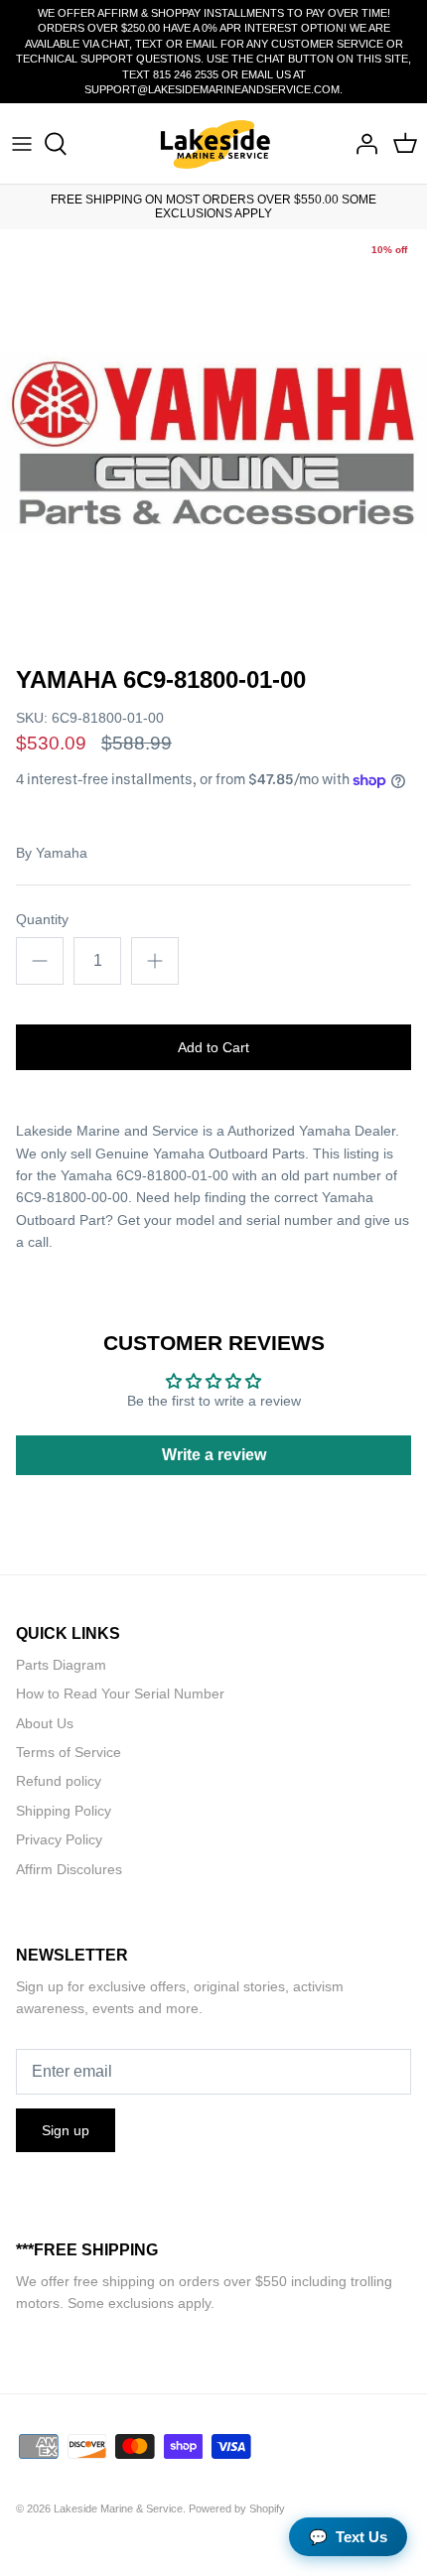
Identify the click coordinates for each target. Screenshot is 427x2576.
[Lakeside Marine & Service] (214, 143)
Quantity (42, 919)
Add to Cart (213, 1047)
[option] (213, 443)
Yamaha (62, 853)
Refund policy (59, 1781)
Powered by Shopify (237, 2508)
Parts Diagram (61, 1665)
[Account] (361, 144)
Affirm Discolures (69, 1869)
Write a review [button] (214, 1455)
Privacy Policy (59, 1839)
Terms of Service (69, 1752)
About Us (45, 1723)
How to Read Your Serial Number (120, 1694)
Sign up (66, 2130)
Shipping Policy (64, 1811)
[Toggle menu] (22, 144)
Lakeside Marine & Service (118, 2508)
